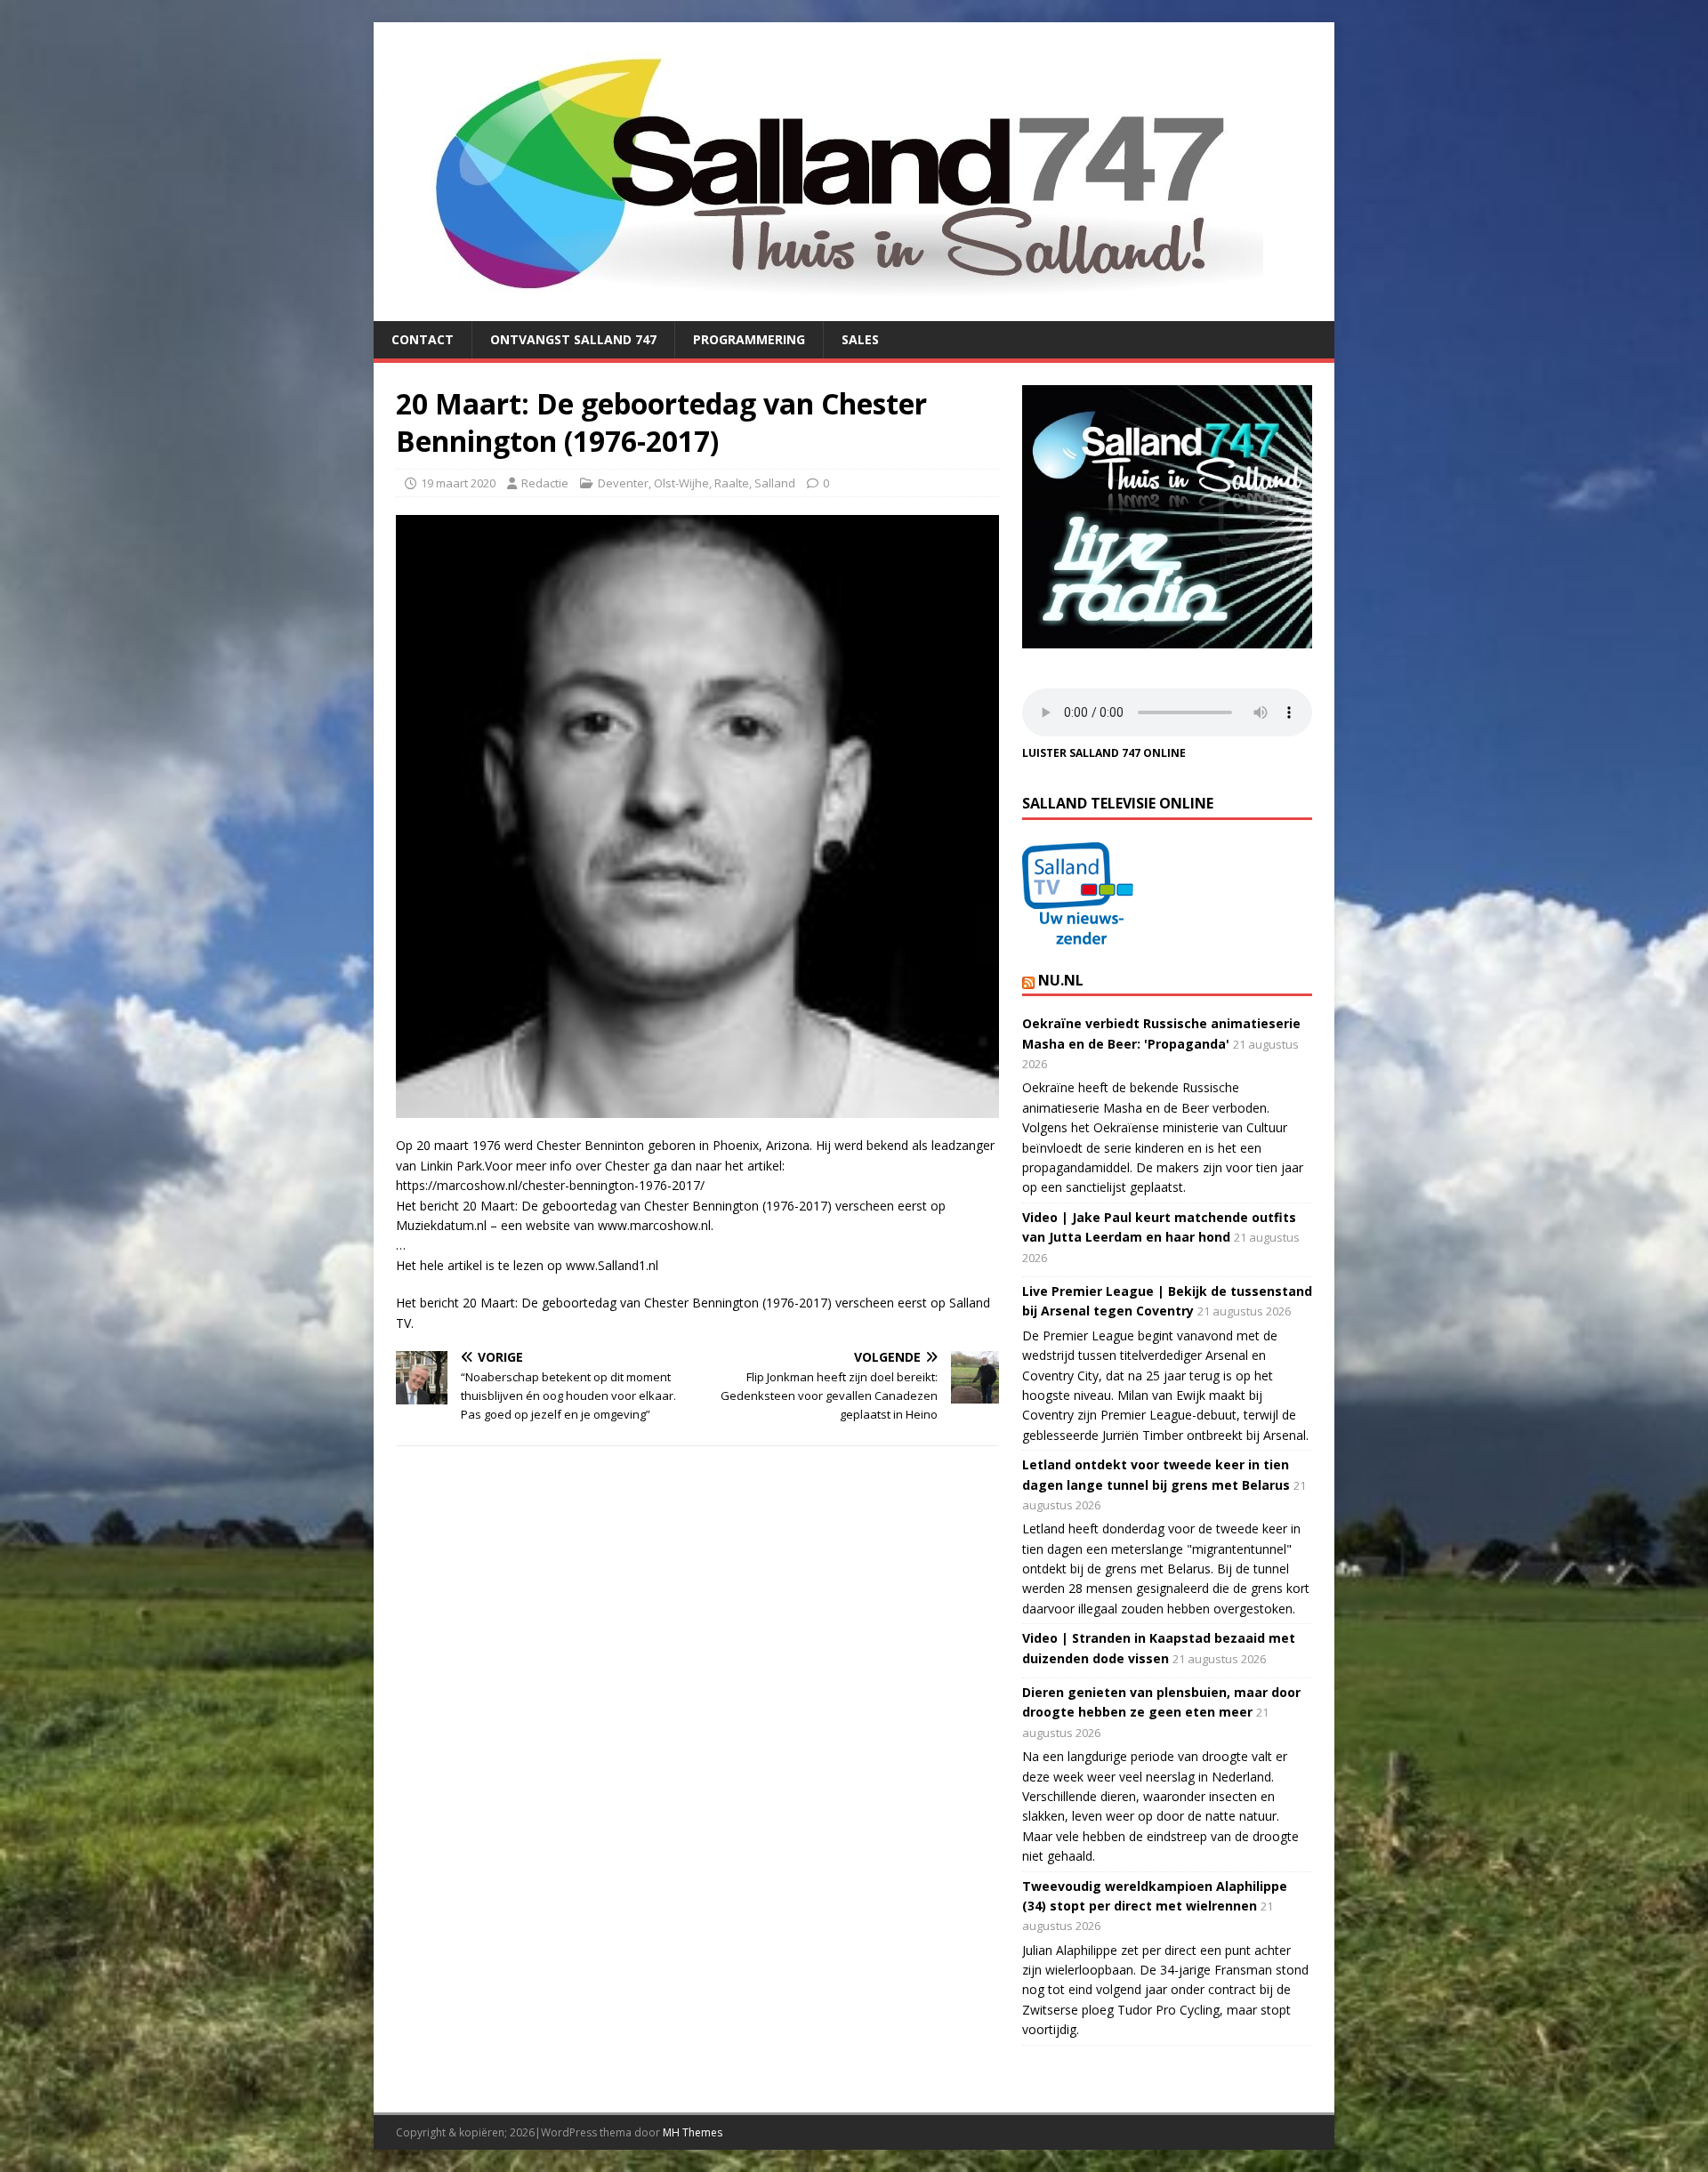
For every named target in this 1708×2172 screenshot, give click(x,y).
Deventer (623, 483)
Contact (423, 339)
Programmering (749, 339)
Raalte (732, 483)
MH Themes (693, 2132)
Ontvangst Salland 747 (573, 339)
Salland (775, 483)
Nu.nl (1061, 980)
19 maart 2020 (458, 483)
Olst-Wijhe (681, 483)
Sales (860, 339)
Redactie (545, 483)
